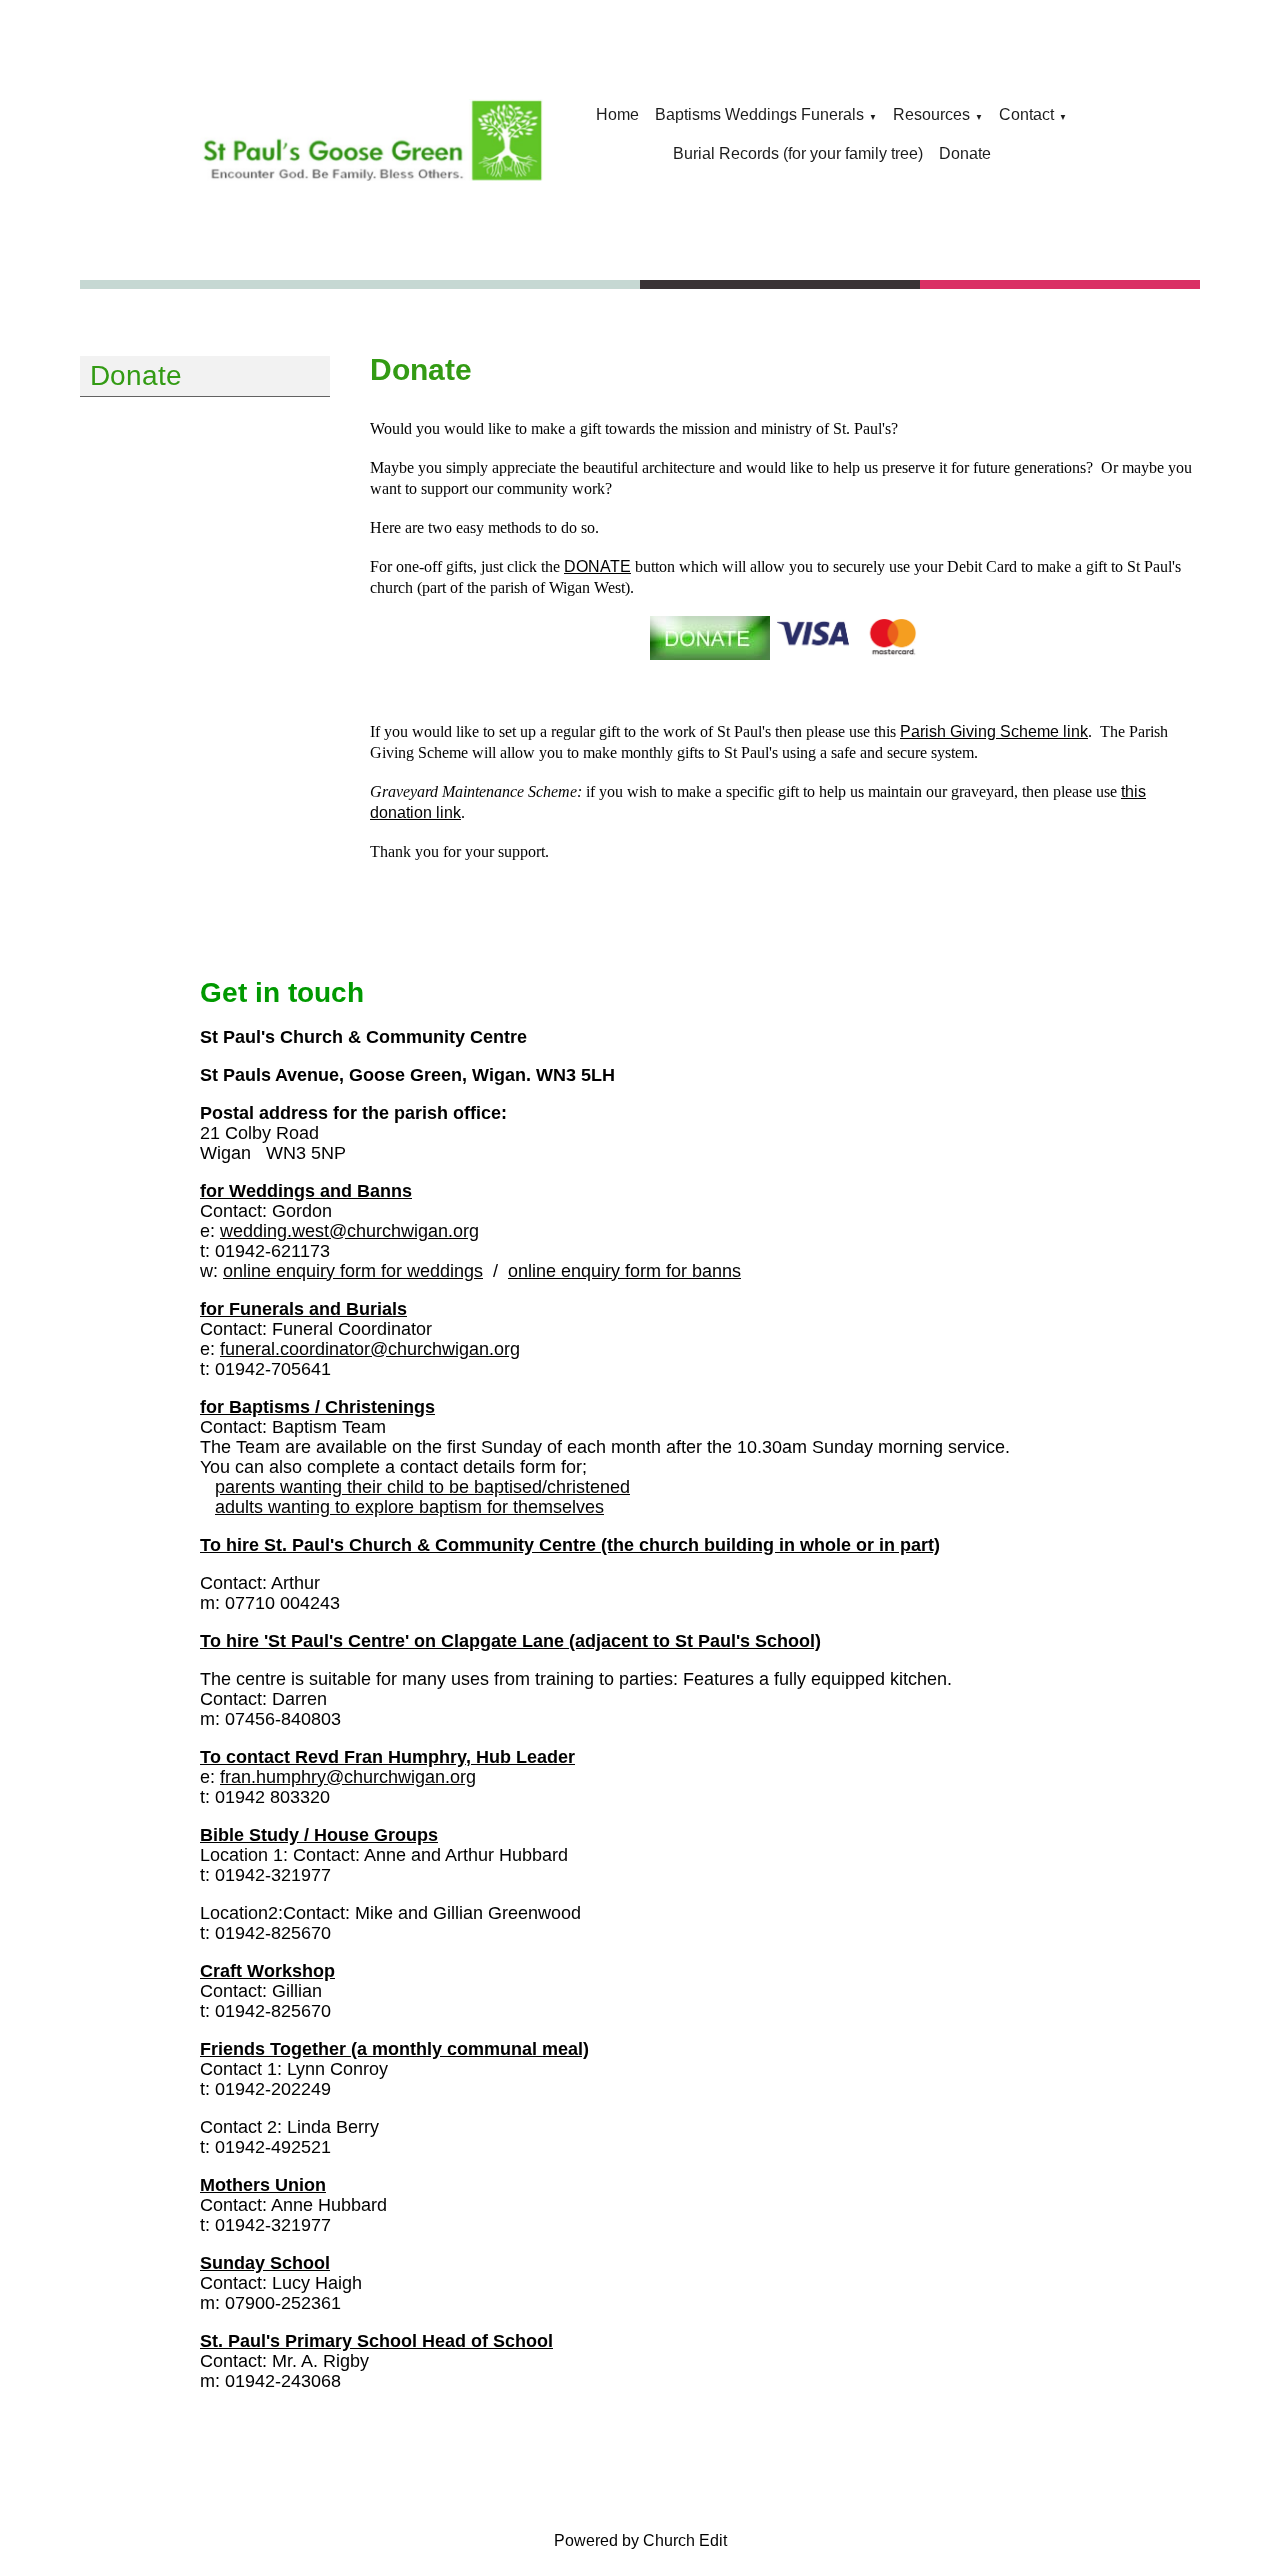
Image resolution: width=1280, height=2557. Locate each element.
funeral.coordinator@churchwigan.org (370, 1349)
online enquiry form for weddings (353, 1271)
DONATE (597, 566)
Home (617, 114)
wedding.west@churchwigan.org (349, 1231)
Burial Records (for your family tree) (798, 153)
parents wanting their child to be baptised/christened (422, 1487)
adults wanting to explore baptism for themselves (409, 1507)
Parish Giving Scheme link (994, 731)
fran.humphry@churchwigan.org (348, 1777)
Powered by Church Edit (640, 2540)
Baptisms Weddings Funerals (759, 114)
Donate (965, 153)
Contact (1026, 114)
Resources (931, 114)
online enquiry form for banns (624, 1271)
